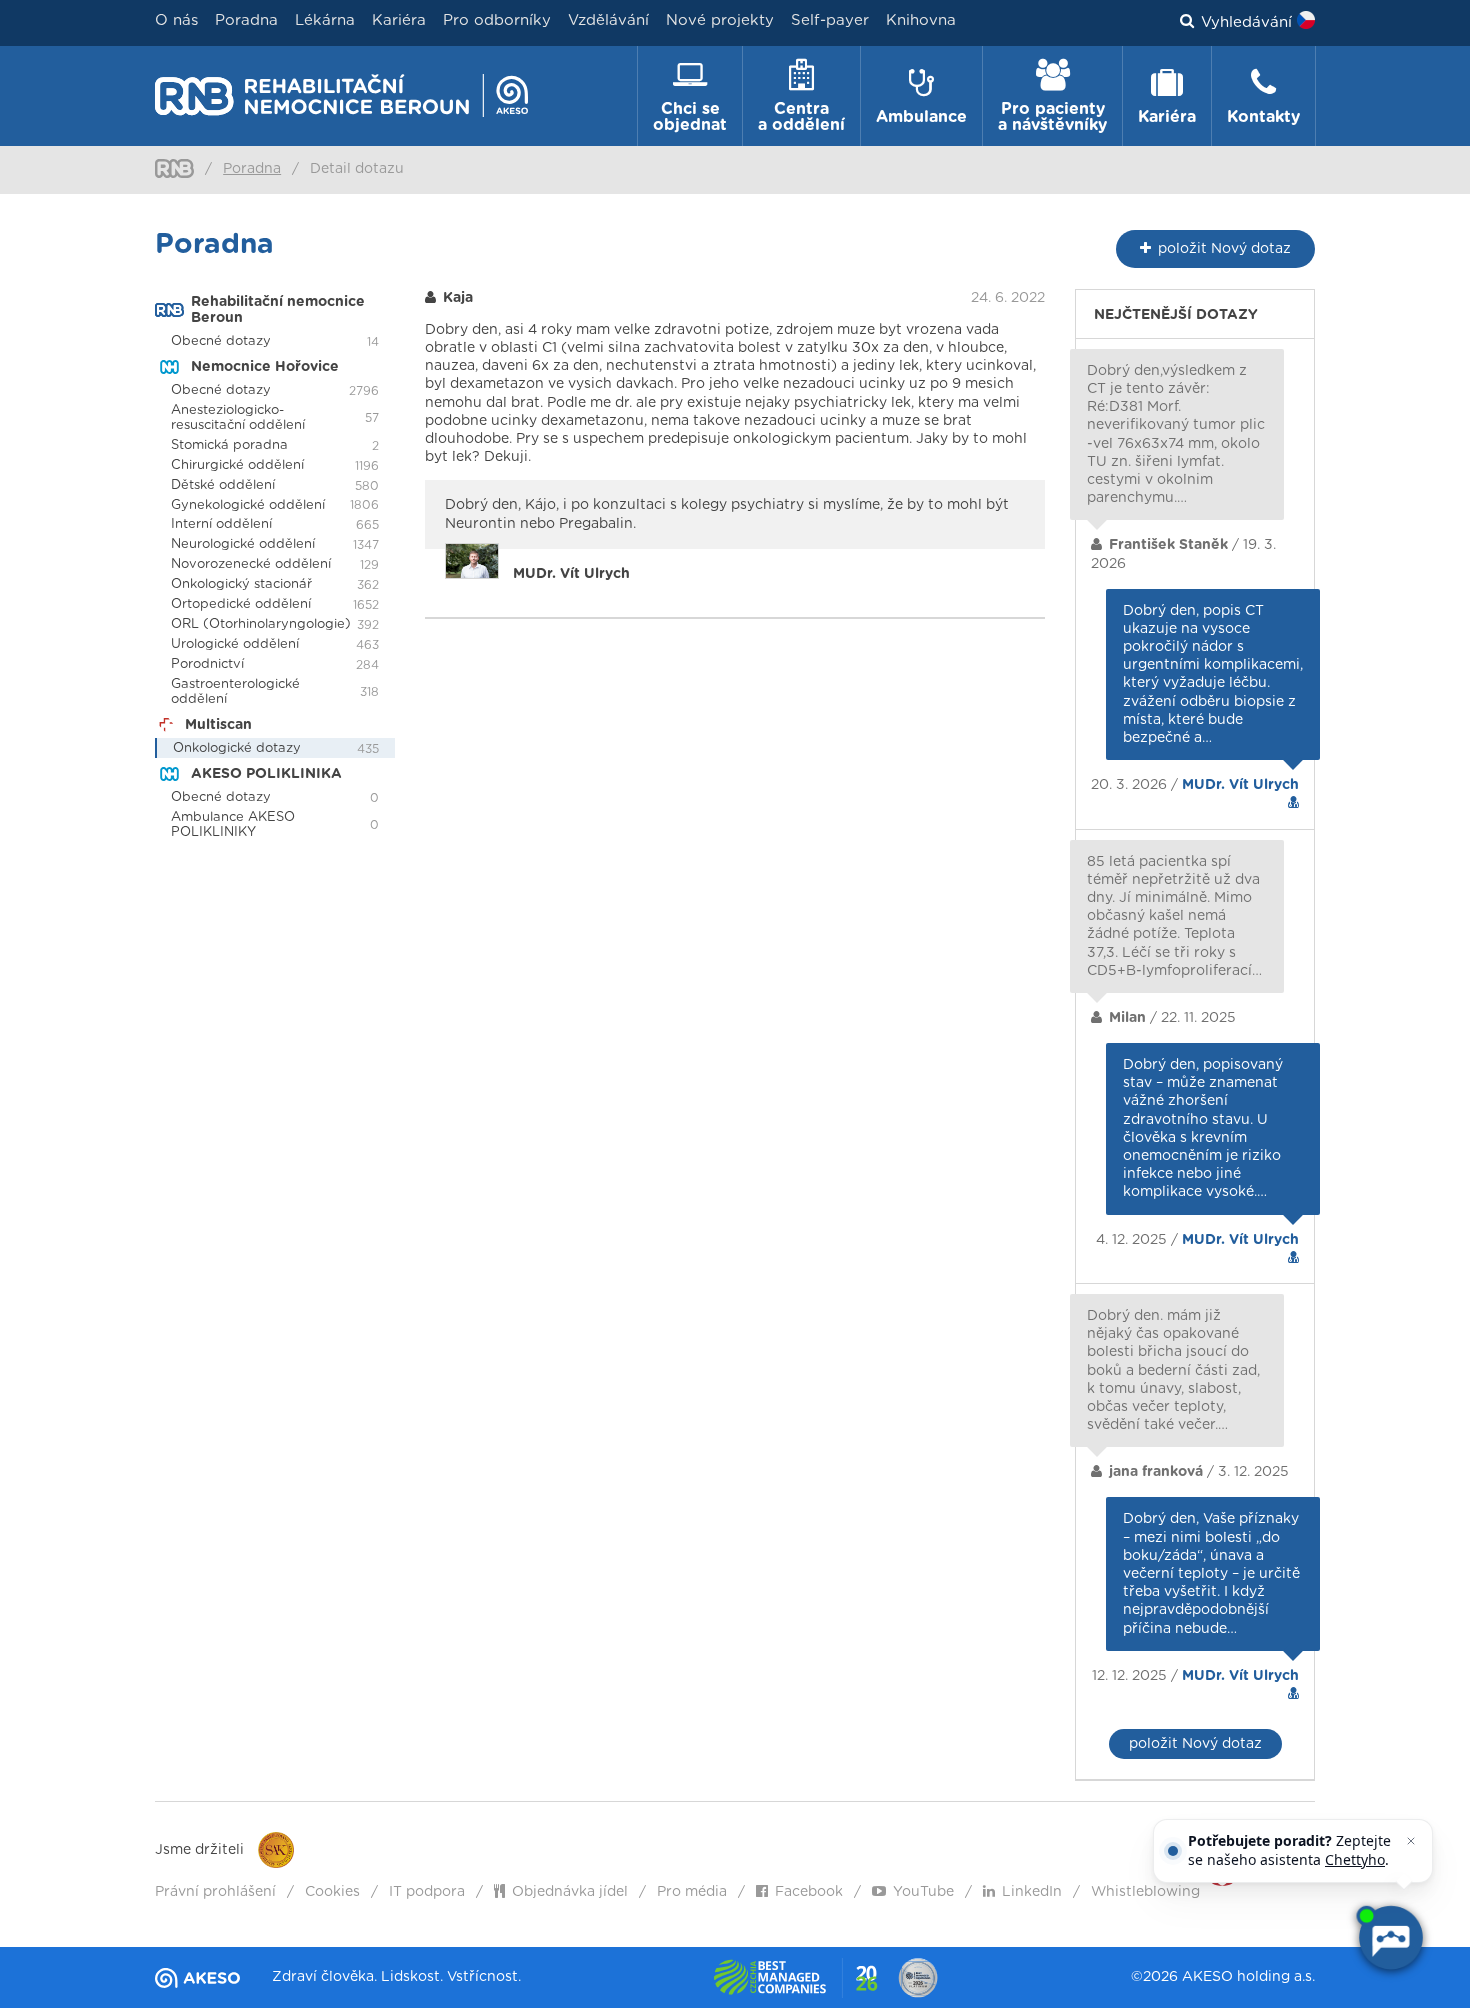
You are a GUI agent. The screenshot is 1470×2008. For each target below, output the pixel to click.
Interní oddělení (221, 524)
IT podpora (427, 1892)
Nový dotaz (1224, 249)
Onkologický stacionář (241, 584)
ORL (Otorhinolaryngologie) (261, 624)
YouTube (923, 1892)
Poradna (246, 20)
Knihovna (921, 20)
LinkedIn (1032, 1892)
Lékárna (325, 20)
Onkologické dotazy (237, 748)
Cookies (332, 1892)
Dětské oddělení (223, 485)
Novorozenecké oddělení (251, 564)
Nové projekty (720, 20)
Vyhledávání (1246, 22)
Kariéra (399, 20)
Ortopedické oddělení (241, 604)
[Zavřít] (1411, 1841)
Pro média (692, 1892)
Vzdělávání (608, 20)
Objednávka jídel (570, 1892)
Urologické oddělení (235, 644)
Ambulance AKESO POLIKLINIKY (233, 825)
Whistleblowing (1145, 1892)
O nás (176, 20)
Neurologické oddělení (243, 544)
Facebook (809, 1892)
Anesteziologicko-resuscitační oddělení (238, 418)
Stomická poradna (229, 445)
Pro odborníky (497, 20)
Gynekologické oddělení (248, 505)
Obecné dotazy (221, 341)
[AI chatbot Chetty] (1390, 1938)
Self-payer (830, 20)
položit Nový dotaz (1195, 1744)
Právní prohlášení (215, 1892)
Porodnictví (207, 664)
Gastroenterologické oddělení (235, 692)
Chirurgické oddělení (237, 465)
